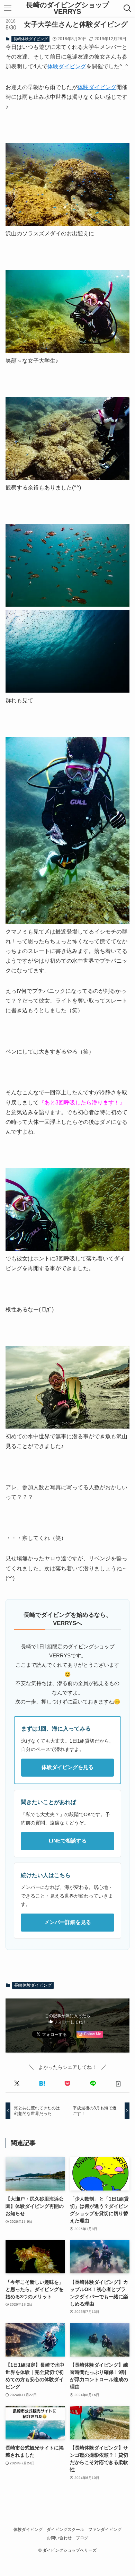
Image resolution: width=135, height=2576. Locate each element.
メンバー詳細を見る (68, 1922)
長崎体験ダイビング (31, 39)
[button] (17, 2084)
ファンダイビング (105, 2529)
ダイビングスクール (65, 2529)
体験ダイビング (67, 66)
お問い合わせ (59, 2538)
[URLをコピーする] (118, 2084)
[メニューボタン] (7, 8)
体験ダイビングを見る (67, 1767)
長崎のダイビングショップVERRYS (67, 8)
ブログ (82, 2538)
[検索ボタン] (128, 8)
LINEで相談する (68, 1841)
